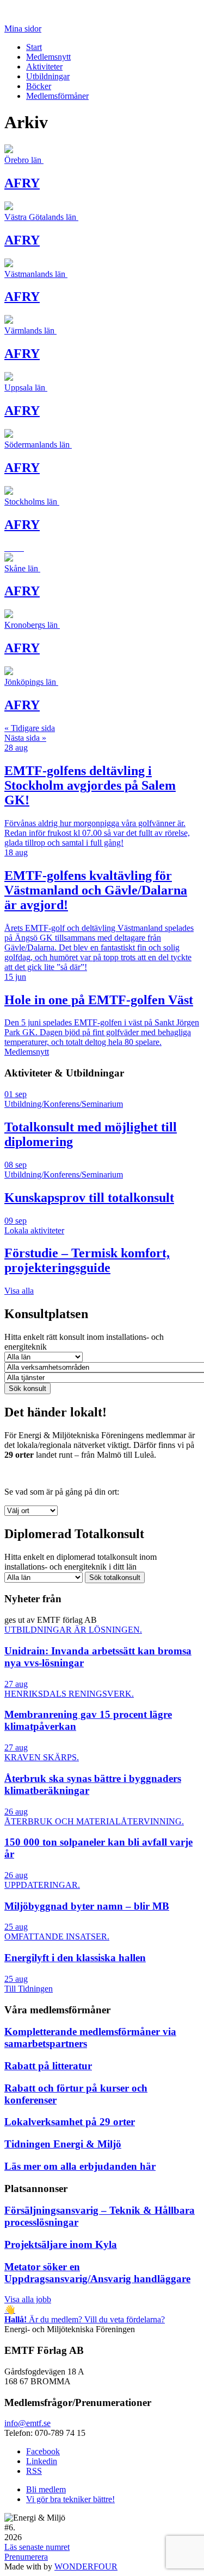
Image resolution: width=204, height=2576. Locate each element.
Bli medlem (46, 2489)
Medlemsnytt (48, 57)
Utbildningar (48, 76)
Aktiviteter (44, 67)
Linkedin (42, 2461)
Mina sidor (23, 29)
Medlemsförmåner (57, 96)
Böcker (39, 86)
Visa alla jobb (28, 2299)
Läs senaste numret (37, 2547)
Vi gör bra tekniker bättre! (70, 2499)
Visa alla (19, 1291)
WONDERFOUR (86, 2566)
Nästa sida (25, 738)
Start (34, 47)
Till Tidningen (29, 1989)
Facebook (43, 2451)
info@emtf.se (27, 2423)
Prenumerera (26, 2557)
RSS (34, 2471)
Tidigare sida (30, 728)
